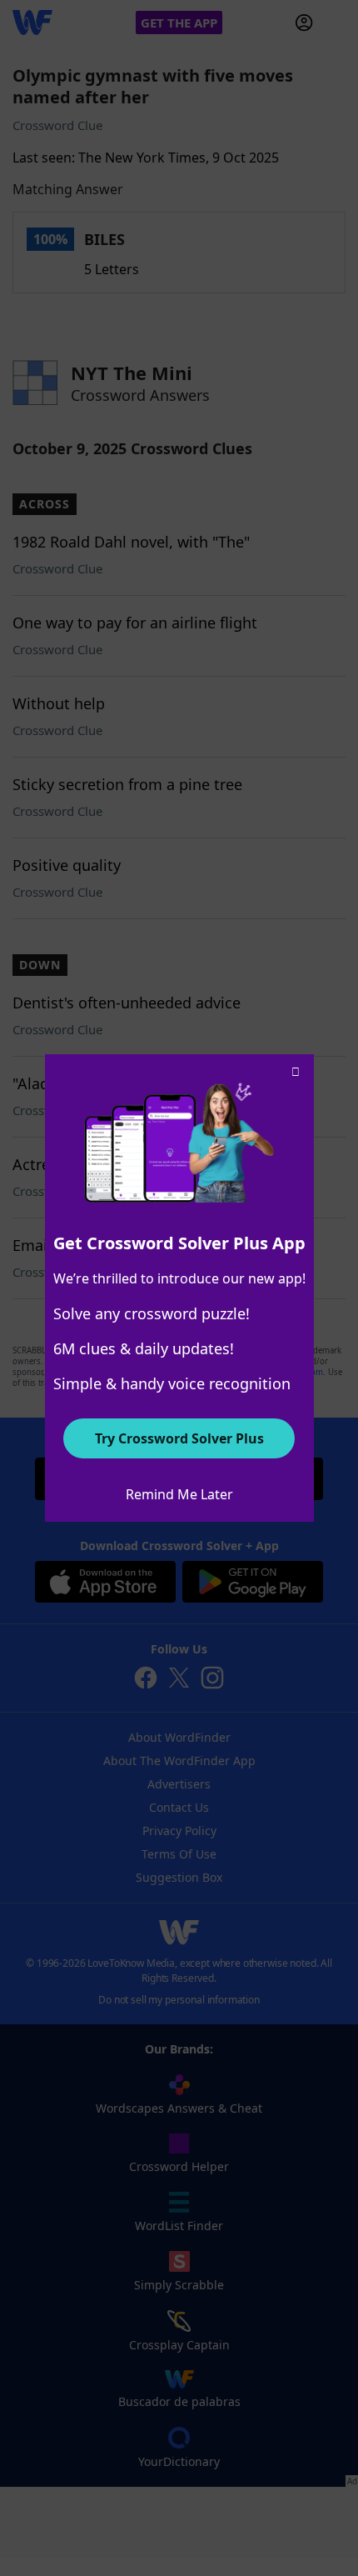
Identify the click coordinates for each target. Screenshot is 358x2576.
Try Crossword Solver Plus (179, 1438)
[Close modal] (296, 1073)
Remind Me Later (179, 1494)
